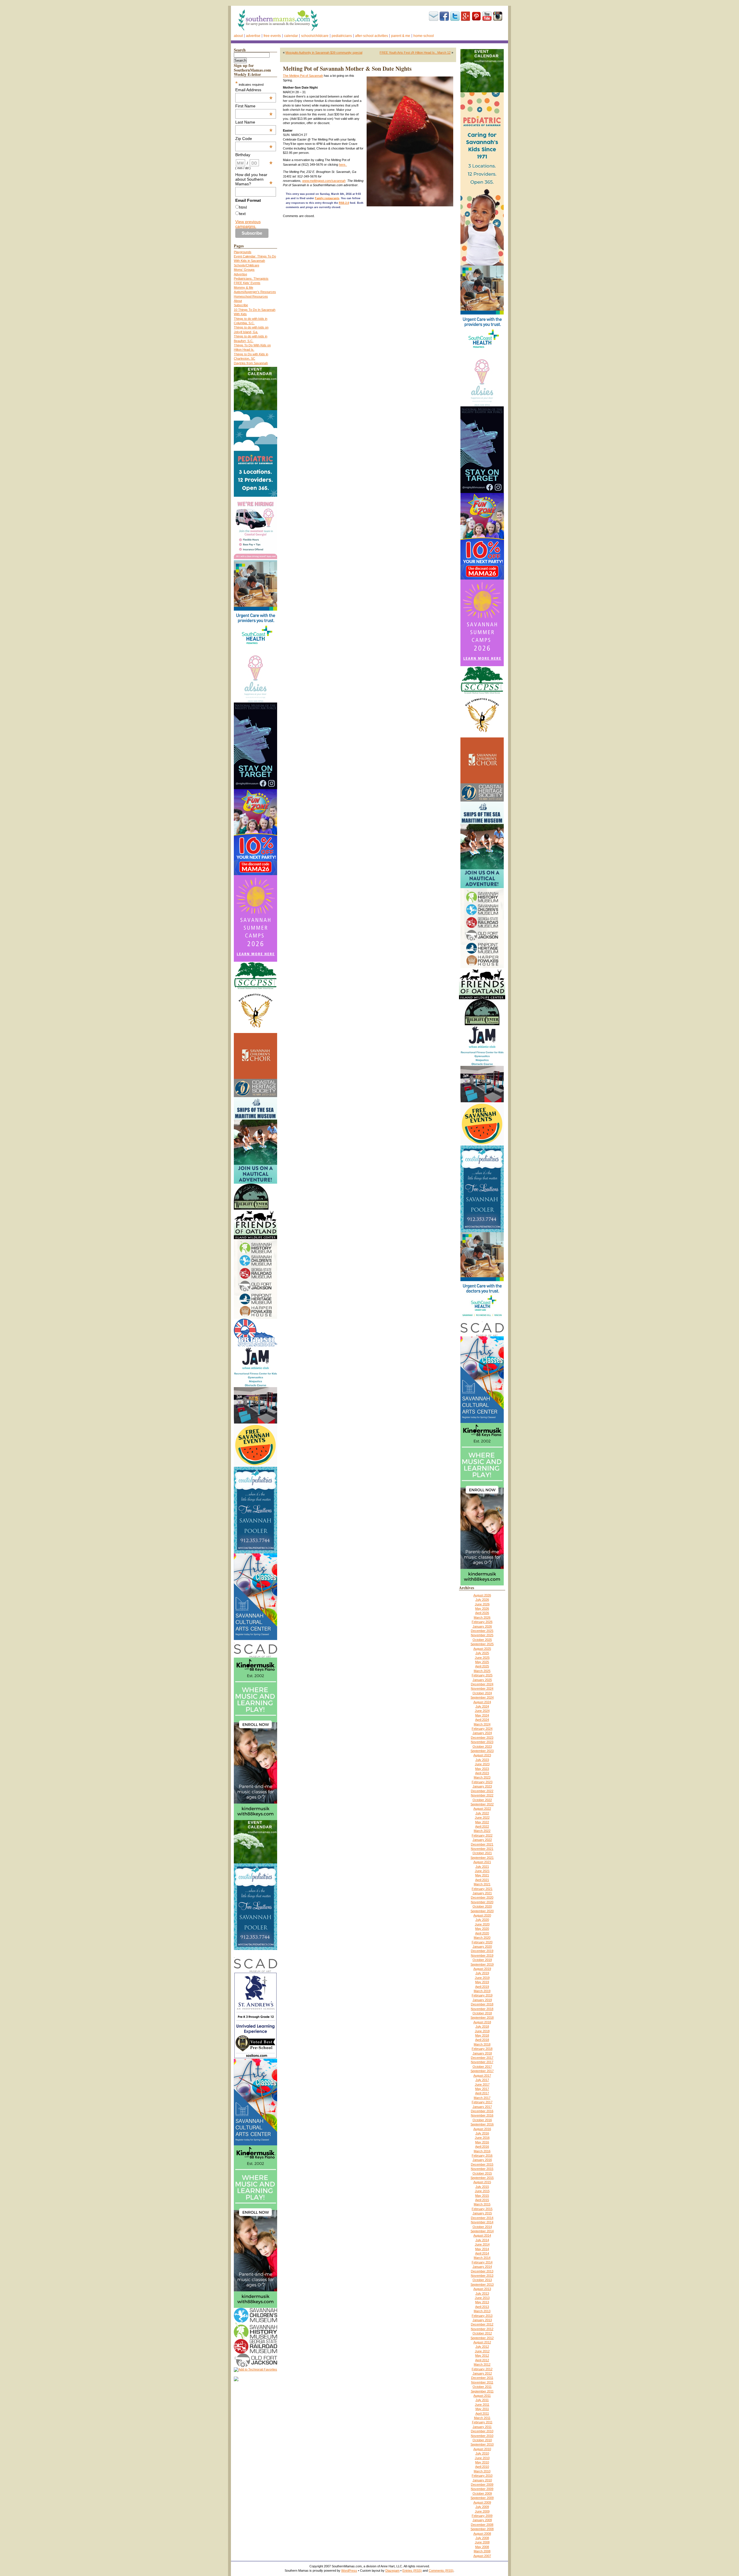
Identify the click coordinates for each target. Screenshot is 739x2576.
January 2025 (482, 1680)
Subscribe (434, 16)
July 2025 (482, 1653)
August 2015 (482, 2182)
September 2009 (482, 2498)
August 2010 (482, 2449)
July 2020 (482, 1920)
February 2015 (482, 2209)
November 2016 (482, 2115)
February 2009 (482, 2516)
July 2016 (482, 2133)
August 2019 (482, 1969)
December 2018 (482, 2004)
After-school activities (372, 36)
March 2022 (482, 1831)
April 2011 (482, 2414)
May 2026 (482, 1609)
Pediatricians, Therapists (251, 279)
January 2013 (482, 2320)
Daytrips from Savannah (251, 363)
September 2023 (482, 1751)
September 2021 (482, 1858)
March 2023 (482, 1777)
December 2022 (482, 1791)
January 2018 (482, 2053)
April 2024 (482, 1720)
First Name (254, 106)
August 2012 (482, 2342)
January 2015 (482, 2213)
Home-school (424, 36)
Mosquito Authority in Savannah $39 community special (324, 53)
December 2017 (482, 2058)
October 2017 (482, 2067)
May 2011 (482, 2409)
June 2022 (482, 1817)
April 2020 (482, 1933)
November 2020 (482, 1902)
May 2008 (482, 2547)
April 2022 (482, 1826)
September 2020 (482, 1911)
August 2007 (482, 2556)
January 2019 (482, 2000)
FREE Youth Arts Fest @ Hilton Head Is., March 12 (415, 53)
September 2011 (482, 2391)
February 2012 (482, 2369)
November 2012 (482, 2329)
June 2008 (482, 2542)
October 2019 (482, 1960)
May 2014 (482, 2249)
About (238, 36)
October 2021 (482, 1853)
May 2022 (482, 1822)
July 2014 (482, 2240)
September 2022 (482, 1804)
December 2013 (482, 2271)
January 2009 (482, 2520)
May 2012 (482, 2355)
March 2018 (482, 2044)
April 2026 (482, 1613)
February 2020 (482, 1942)
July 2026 (482, 1600)
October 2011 (482, 2387)
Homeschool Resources (251, 296)
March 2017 (482, 2098)
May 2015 (482, 2196)
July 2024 (482, 1706)
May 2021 (482, 1875)
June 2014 (482, 2244)
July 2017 (482, 2080)
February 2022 (482, 1835)
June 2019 (482, 1978)
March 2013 (482, 2311)
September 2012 (482, 2338)
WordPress (349, 2571)
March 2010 (482, 2471)
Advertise (253, 36)
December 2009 (482, 2485)
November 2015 (482, 2169)
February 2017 (482, 2102)
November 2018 (482, 2009)
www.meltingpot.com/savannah (324, 181)
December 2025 (482, 1631)
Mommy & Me (243, 287)
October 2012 (482, 2333)
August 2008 (482, 2534)
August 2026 (482, 1595)
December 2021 (482, 1844)
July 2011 (482, 2400)
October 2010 (482, 2440)
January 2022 (482, 1840)
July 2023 (482, 1760)
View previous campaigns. (248, 224)
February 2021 (482, 1889)
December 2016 (482, 2111)
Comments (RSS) (441, 2571)
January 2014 (482, 2267)
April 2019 (482, 1987)
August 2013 (482, 2289)
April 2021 (482, 1880)
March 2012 (482, 2364)
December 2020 (482, 1897)
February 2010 (482, 2476)
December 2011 (482, 2378)
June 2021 (482, 1871)
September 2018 (482, 2018)
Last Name (254, 122)
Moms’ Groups (244, 270)
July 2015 (482, 2187)
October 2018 (482, 2013)
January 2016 (482, 2160)
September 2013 (482, 2284)
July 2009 (482, 2507)
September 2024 (482, 1697)
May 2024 (482, 1715)
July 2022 (482, 1813)
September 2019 (482, 1964)
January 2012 (482, 2373)
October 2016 (482, 2120)
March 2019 (482, 1991)
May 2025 (482, 1662)
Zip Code (254, 139)
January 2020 (482, 1947)
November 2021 (482, 1849)
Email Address (254, 90)
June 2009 (482, 2511)
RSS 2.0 (344, 203)
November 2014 (482, 2222)
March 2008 (482, 2551)
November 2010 (482, 2436)
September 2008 (482, 2529)
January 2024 (482, 1733)
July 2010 (482, 2453)
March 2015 (482, 2204)
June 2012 (482, 2351)
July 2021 (482, 1867)
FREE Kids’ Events (247, 283)
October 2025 (482, 1640)
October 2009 (482, 2493)
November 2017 (482, 2062)
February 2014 (482, 2262)
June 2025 (482, 1658)
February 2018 (482, 2049)
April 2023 (482, 1773)
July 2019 (482, 1973)
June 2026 (482, 1604)
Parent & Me (401, 36)
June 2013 (482, 2298)
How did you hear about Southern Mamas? (254, 179)
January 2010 (482, 2480)
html (243, 207)
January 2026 (482, 1626)
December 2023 (482, 1738)
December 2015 (482, 2164)
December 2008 (482, 2525)
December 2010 (482, 2431)
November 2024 (482, 1688)
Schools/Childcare (315, 36)
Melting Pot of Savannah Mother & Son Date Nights (347, 69)
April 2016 (482, 2147)
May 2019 (482, 1982)
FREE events (272, 36)
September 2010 (482, 2444)
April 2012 (482, 2360)
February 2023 (482, 1782)
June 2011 (482, 2405)
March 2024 (482, 1724)
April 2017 (482, 2093)
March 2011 (482, 2418)
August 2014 (482, 2235)
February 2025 (482, 1675)
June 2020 (482, 1924)
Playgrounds (243, 252)
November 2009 (482, 2489)
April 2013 (482, 2307)
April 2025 (482, 1666)
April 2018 (482, 2040)
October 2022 (482, 1800)
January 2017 (482, 2107)
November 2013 (482, 2276)
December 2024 (482, 1684)
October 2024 (482, 1693)
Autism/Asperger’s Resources (255, 292)
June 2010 (482, 2458)
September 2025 (482, 1644)
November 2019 (482, 1955)
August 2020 (482, 1915)
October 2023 (482, 1746)
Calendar (291, 36)
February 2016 (482, 2155)
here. (343, 165)
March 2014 (482, 2258)
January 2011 (482, 2427)
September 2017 (482, 2071)
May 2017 (482, 2089)
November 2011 (482, 2382)
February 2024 (482, 1729)
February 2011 (482, 2422)
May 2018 (482, 2035)
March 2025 (482, 1671)
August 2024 (482, 1702)
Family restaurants (327, 198)
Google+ (466, 16)
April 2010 (482, 2467)
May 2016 (482, 2142)
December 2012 (482, 2324)
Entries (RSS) (412, 2571)
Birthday (254, 155)
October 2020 (482, 1906)
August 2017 (482, 2076)
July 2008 (482, 2538)
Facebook (444, 16)
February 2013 (482, 2316)
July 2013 (482, 2293)
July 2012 (482, 2347)
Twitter (455, 16)
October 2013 (482, 2280)
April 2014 (482, 2253)
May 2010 (482, 2462)
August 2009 (482, 2502)
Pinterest (476, 16)
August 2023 (482, 1755)
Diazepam (392, 2571)
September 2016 (482, 2124)
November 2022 (482, 1795)
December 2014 (482, 2218)
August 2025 (482, 1649)
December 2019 (482, 1951)
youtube (487, 16)
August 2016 (482, 2129)
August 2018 (482, 2022)
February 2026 (482, 1622)
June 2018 (482, 2031)
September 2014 (482, 2231)
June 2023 (482, 1764)
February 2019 (482, 1995)
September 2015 (482, 2178)
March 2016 (482, 2151)
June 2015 (482, 2191)
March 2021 (482, 1884)
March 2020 (482, 1938)
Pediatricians (342, 36)
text (242, 214)
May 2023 (482, 1769)
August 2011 (482, 2396)
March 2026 (482, 1617)
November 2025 (482, 1635)
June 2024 (482, 1711)
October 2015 (482, 2173)
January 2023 (482, 1786)
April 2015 (482, 2200)
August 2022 (482, 1809)
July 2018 (482, 2026)
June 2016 (482, 2138)
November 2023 (482, 1742)
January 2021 (482, 1893)
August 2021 (482, 1862)
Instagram (498, 16)
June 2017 (482, 2084)
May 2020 (482, 1929)
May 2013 (482, 2302)
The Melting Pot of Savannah (303, 76)
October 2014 (482, 2227)
